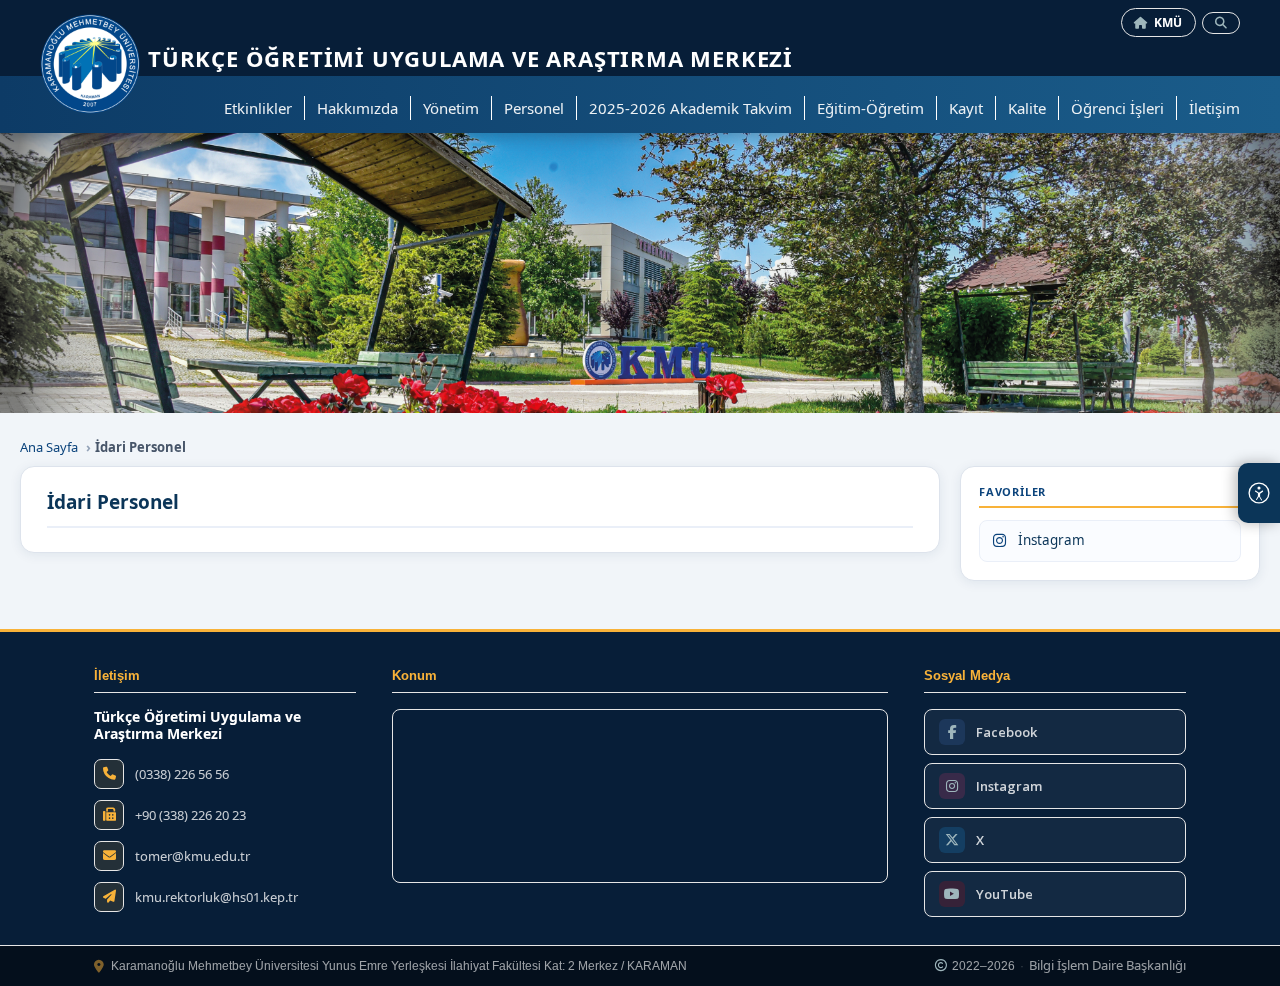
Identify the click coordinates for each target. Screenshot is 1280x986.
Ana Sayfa (49, 447)
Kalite (1027, 108)
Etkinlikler (258, 108)
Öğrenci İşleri (1117, 108)
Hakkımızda (357, 108)
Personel (534, 108)
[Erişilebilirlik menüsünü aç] (1259, 493)
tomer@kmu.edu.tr (192, 856)
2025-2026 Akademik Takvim (690, 108)
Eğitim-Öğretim (870, 108)
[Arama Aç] (1221, 23)
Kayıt (966, 108)
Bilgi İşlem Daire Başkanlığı (1107, 966)
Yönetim (451, 108)
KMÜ (1168, 22)
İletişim (1214, 108)
